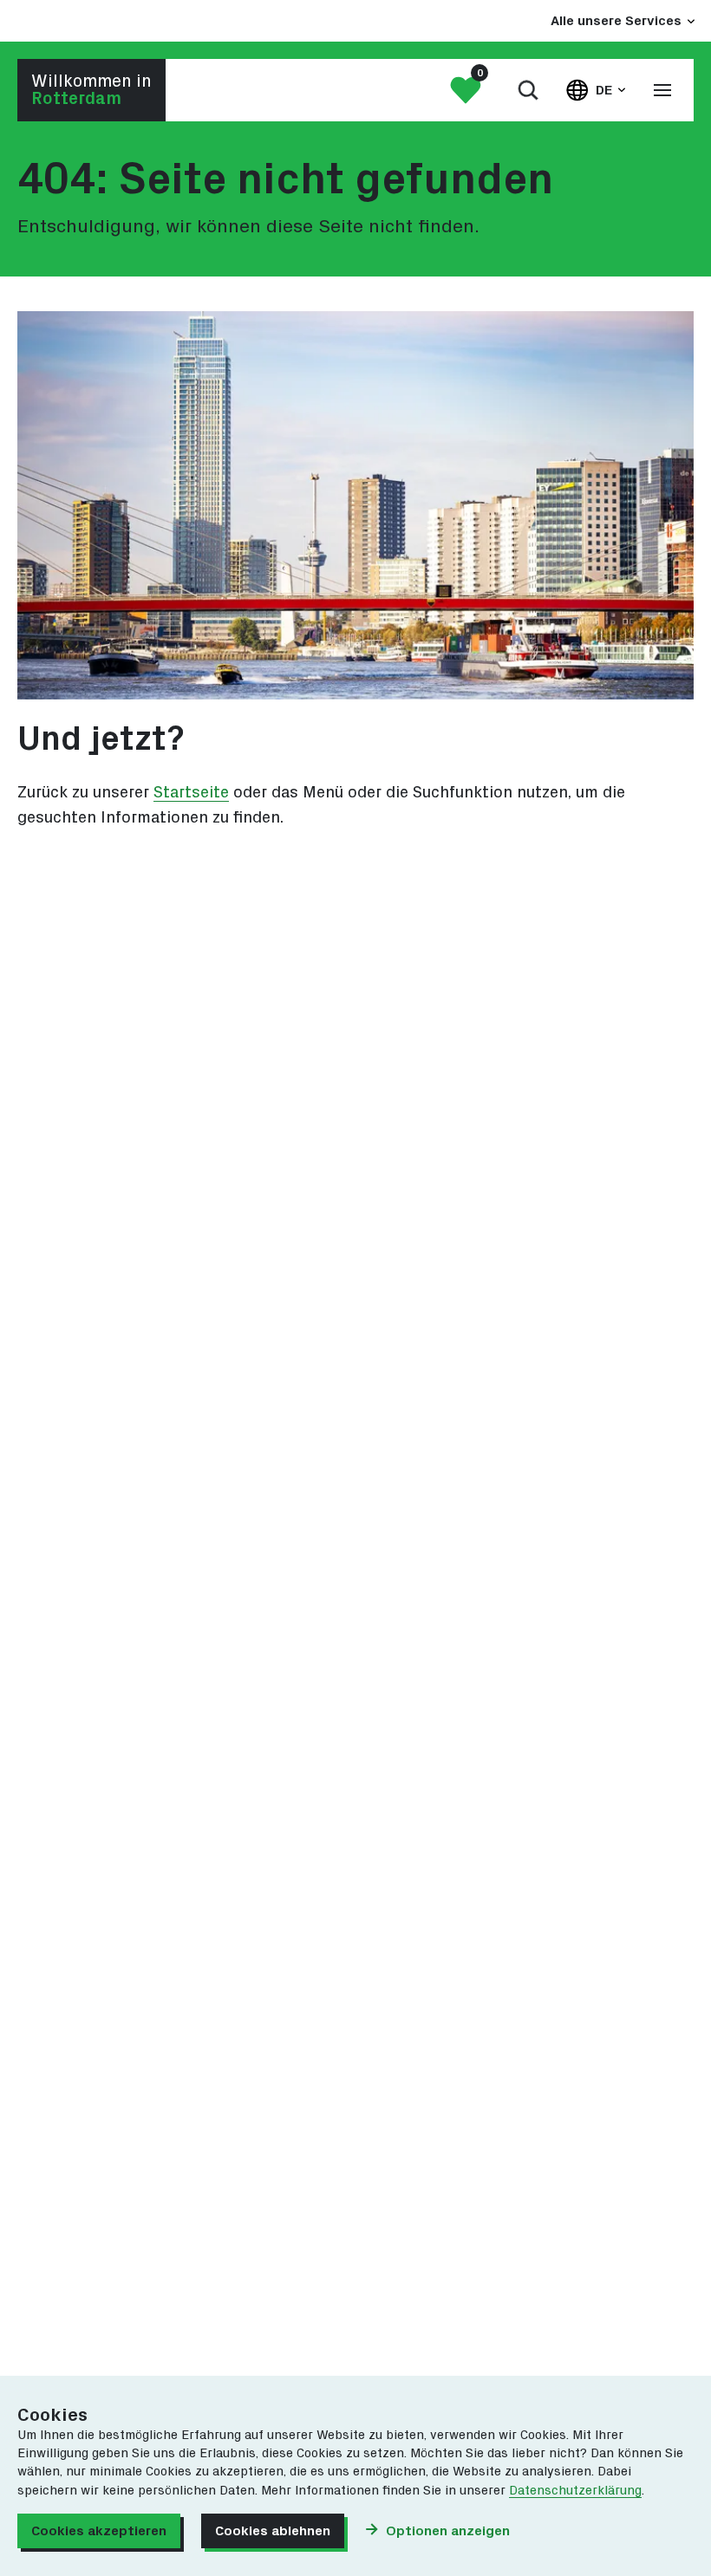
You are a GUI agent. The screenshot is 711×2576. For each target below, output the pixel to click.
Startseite (191, 793)
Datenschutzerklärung (575, 2491)
